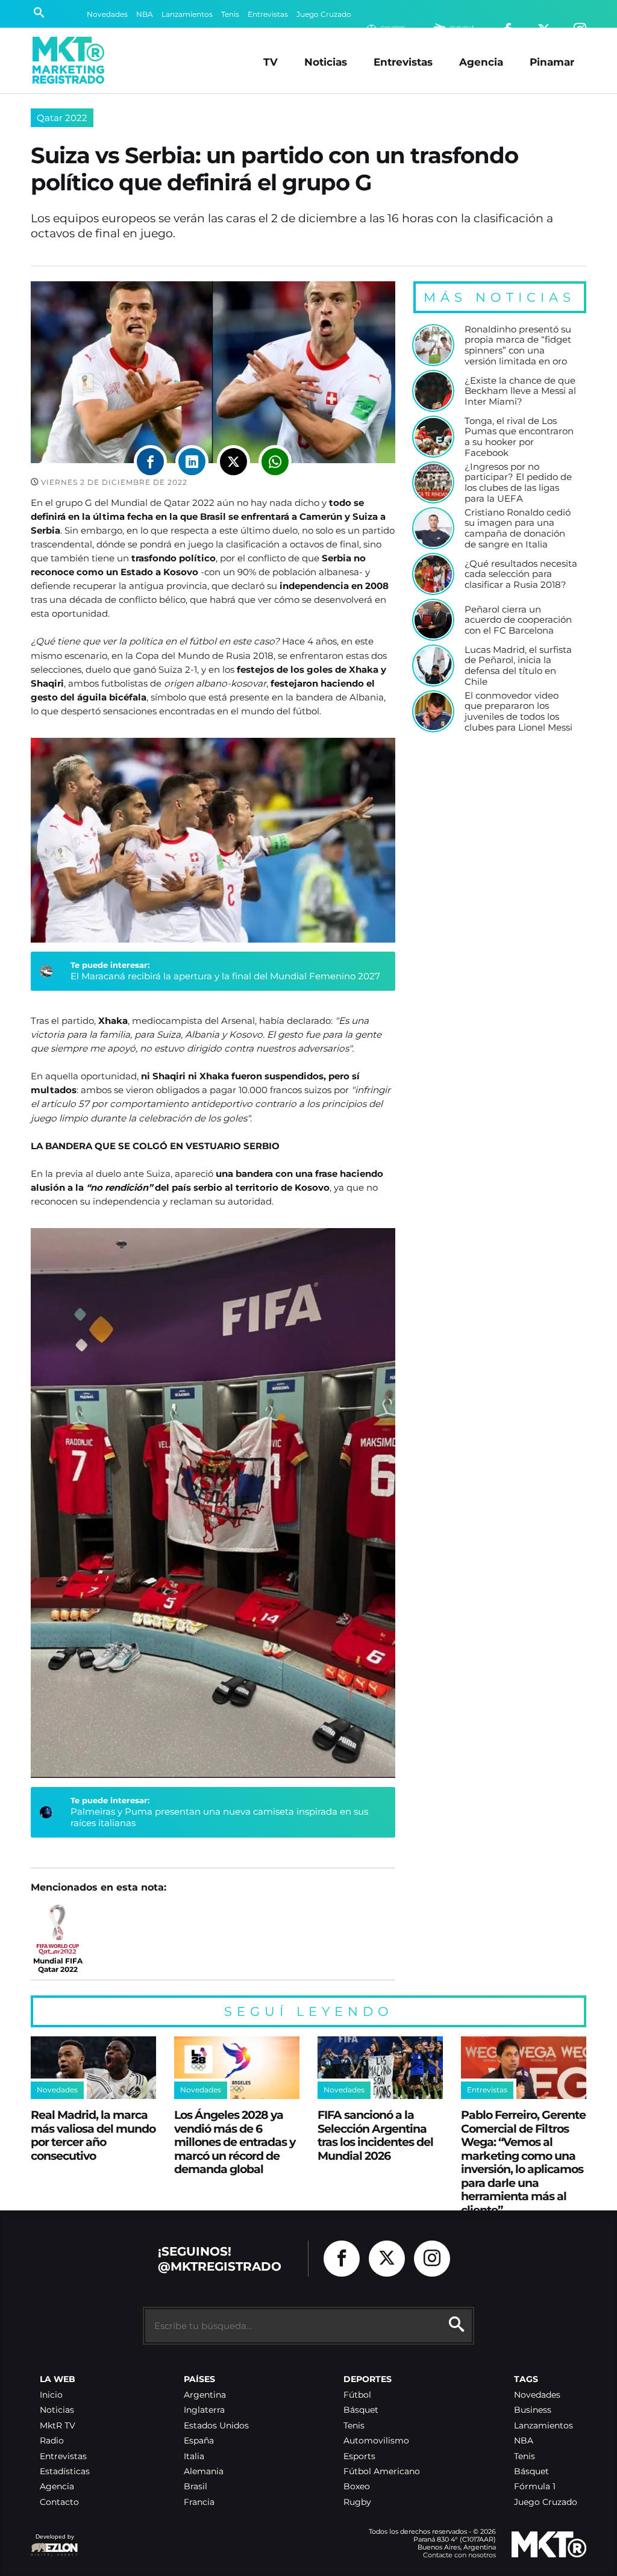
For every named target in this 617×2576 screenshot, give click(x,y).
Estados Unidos (216, 2426)
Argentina (205, 2395)
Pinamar (552, 62)
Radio (52, 2441)
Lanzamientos (187, 14)
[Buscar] (39, 14)
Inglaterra (204, 2410)
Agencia (481, 62)
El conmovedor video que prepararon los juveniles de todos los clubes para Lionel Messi (518, 712)
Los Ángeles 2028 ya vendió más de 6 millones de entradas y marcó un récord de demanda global (235, 2142)
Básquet (361, 2410)
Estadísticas (65, 2472)
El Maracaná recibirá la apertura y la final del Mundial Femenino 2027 (225, 976)
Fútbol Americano (382, 2472)
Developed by (52, 2543)
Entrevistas (268, 14)
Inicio (51, 2395)
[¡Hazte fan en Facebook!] (342, 2259)
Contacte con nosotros (459, 2555)
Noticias (326, 62)
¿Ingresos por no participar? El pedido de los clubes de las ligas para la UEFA (518, 483)
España (199, 2441)
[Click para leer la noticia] (433, 345)
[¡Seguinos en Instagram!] (432, 2259)
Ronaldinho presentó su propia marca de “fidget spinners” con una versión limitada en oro (518, 345)
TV (271, 62)
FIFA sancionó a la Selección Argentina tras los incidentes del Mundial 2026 (375, 2135)
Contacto (59, 2502)
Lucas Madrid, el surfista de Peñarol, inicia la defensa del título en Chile (518, 666)
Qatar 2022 (62, 118)
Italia (194, 2456)
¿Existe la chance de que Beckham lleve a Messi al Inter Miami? (520, 391)
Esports (359, 2456)
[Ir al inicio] (68, 60)
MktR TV (58, 2426)
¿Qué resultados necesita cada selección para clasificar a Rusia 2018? (521, 574)
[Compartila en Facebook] (150, 462)
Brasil (196, 2487)
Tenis (230, 14)
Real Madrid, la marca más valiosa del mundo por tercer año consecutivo (93, 2135)
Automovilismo (376, 2441)
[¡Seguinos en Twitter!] (387, 2259)
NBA (145, 14)
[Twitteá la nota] (233, 462)
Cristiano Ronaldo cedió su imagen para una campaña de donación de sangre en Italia (518, 529)
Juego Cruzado (324, 14)
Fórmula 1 (535, 2487)
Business (533, 2410)
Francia (199, 2502)
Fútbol (357, 2395)
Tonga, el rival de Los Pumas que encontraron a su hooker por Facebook (519, 437)
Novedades (107, 14)
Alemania (204, 2472)
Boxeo (357, 2487)
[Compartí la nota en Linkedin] (192, 462)
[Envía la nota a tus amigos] (275, 462)
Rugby (357, 2502)
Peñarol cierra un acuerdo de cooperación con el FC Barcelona (518, 620)
